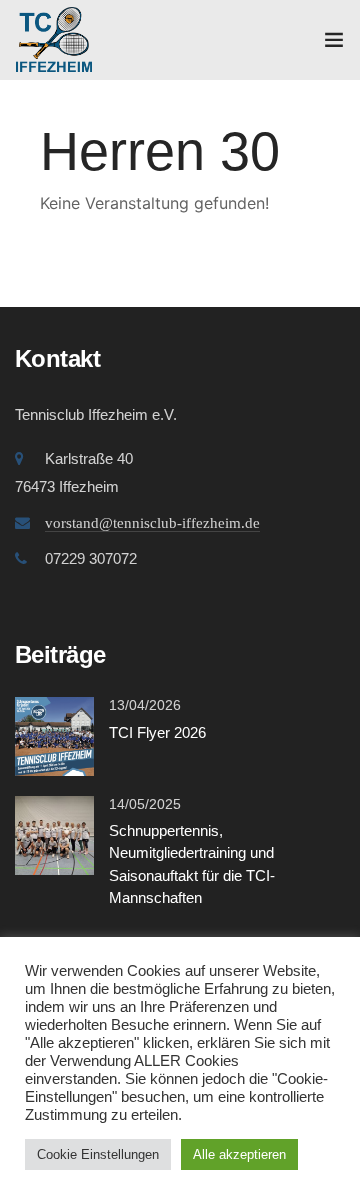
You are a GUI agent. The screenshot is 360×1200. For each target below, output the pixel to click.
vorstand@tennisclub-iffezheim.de (152, 523)
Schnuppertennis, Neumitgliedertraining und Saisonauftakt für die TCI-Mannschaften (192, 864)
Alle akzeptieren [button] (239, 1154)
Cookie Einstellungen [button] (98, 1154)
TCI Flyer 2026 (157, 732)
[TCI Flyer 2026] (54, 734)
